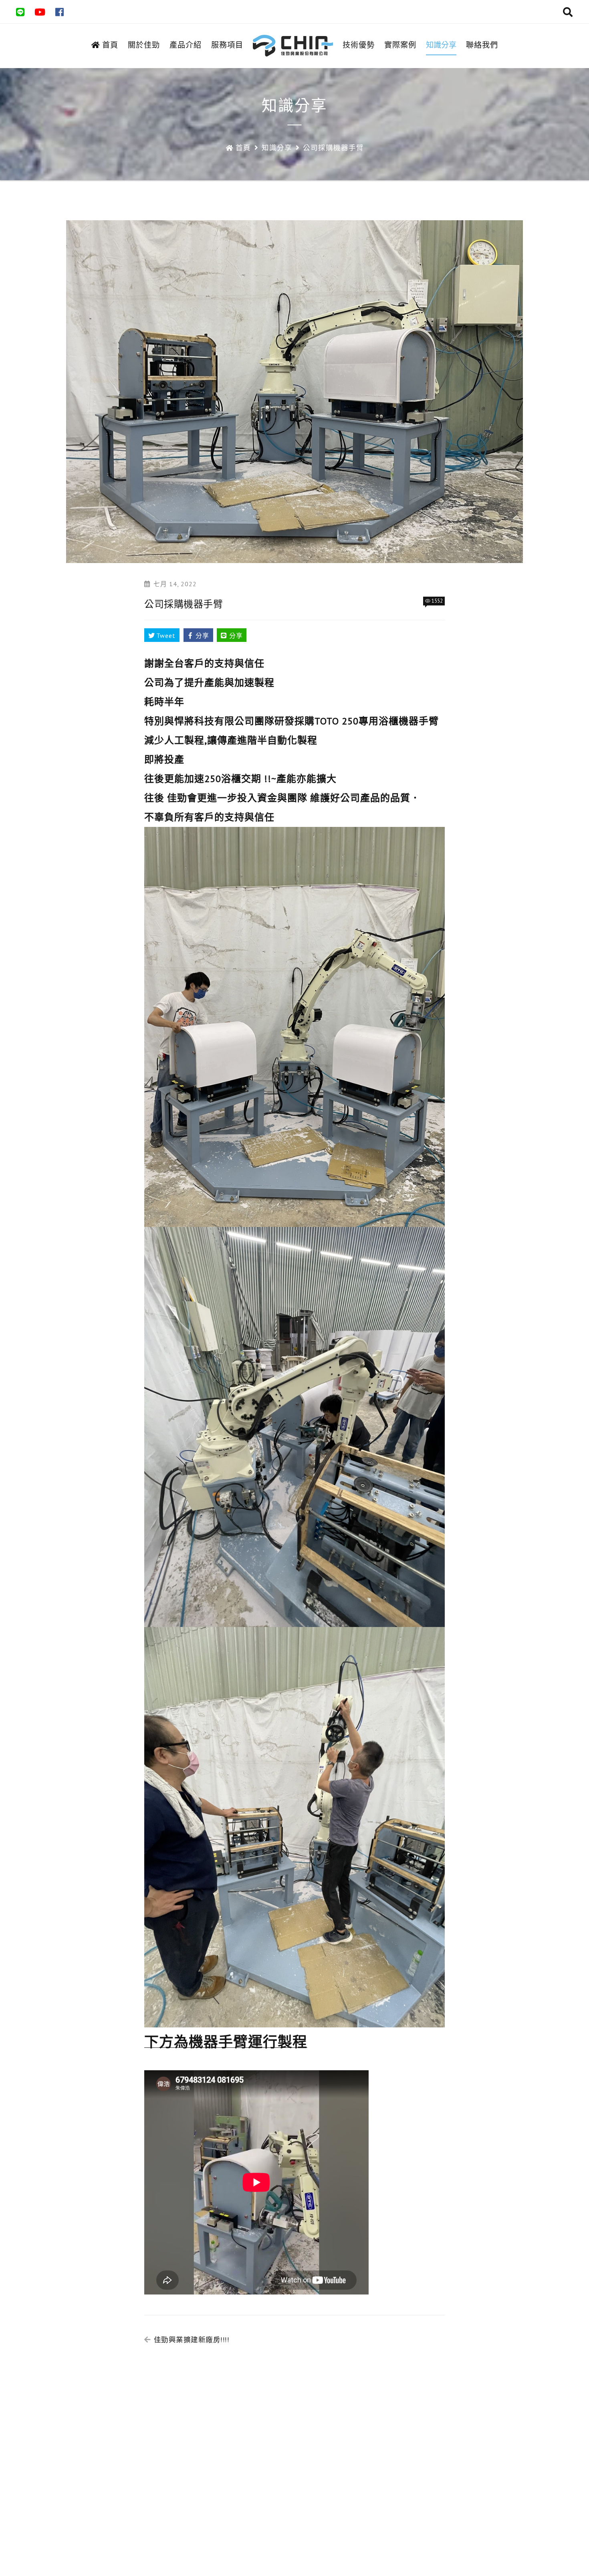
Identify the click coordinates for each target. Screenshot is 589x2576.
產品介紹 (186, 45)
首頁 (110, 45)
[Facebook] (60, 13)
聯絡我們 (482, 45)
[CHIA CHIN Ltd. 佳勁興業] (293, 46)
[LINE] (20, 13)
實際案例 (400, 45)
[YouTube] (40, 13)
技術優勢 (359, 45)
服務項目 (227, 45)
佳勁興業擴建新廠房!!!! (192, 2340)
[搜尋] (568, 13)
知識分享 (441, 45)
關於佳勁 (144, 45)
